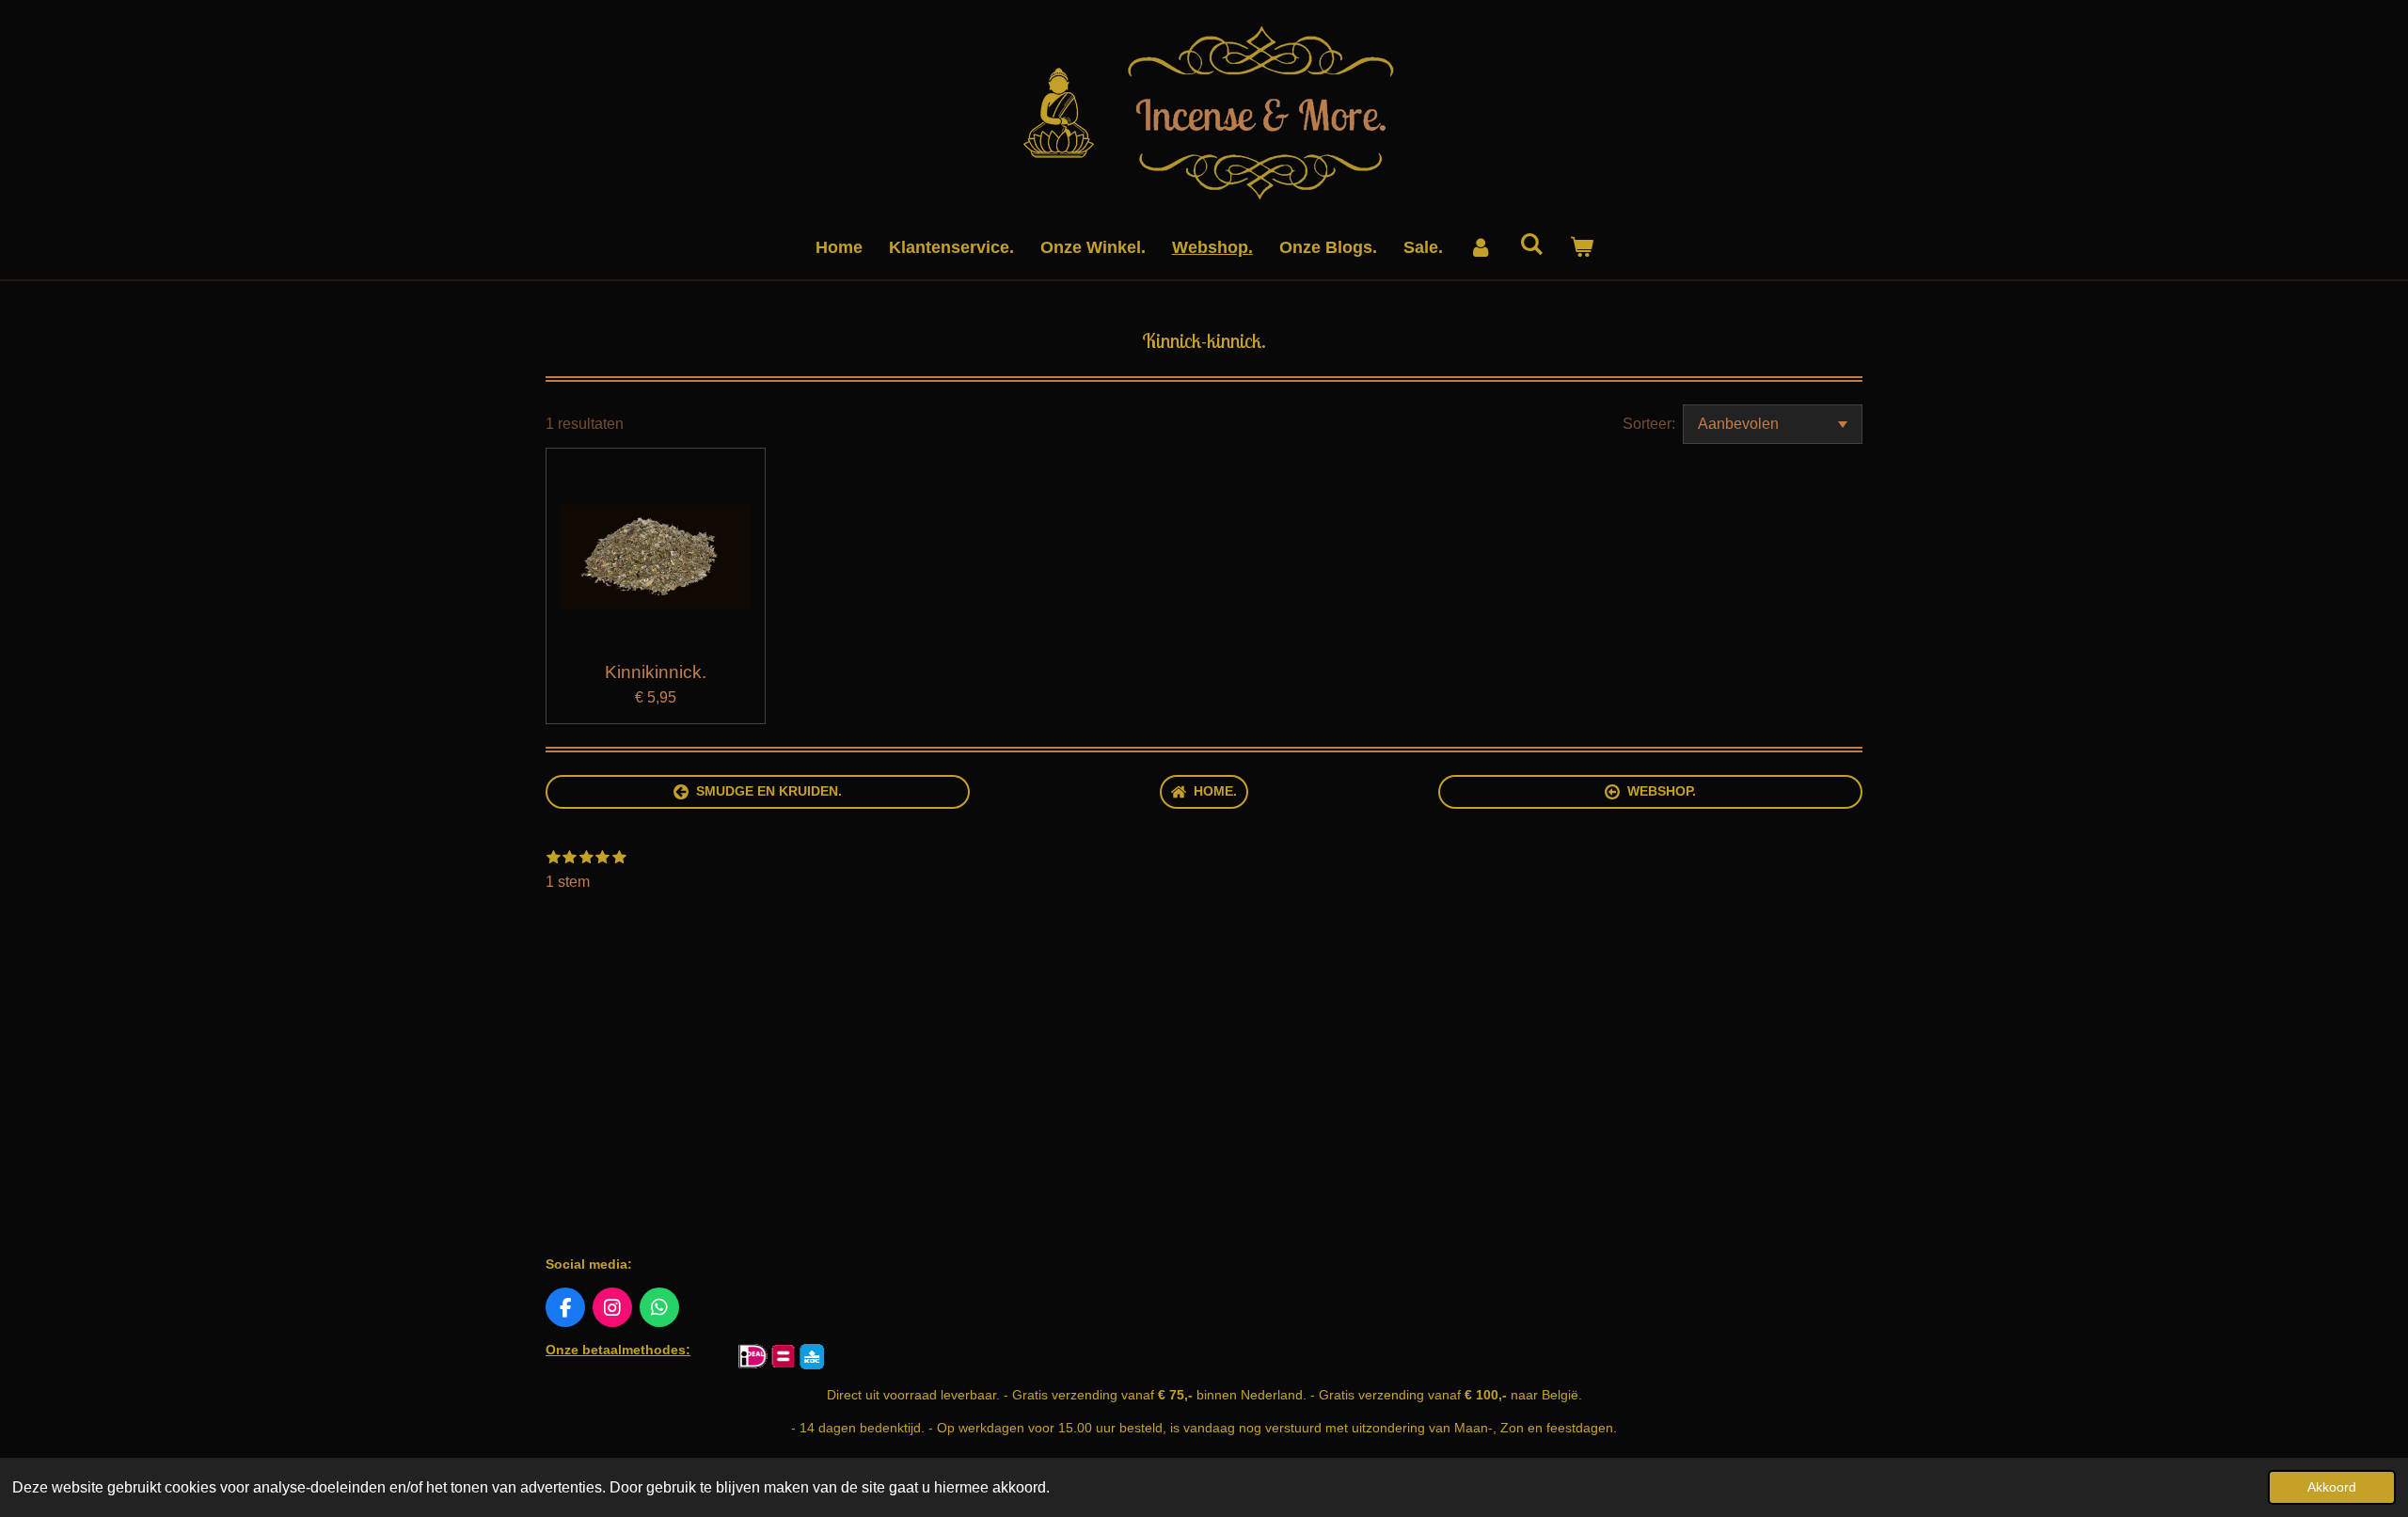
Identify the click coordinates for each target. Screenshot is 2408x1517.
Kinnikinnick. (656, 672)
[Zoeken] (1531, 245)
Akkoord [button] (2332, 1487)
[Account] (1481, 248)
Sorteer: (1649, 424)
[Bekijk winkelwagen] (1581, 248)
